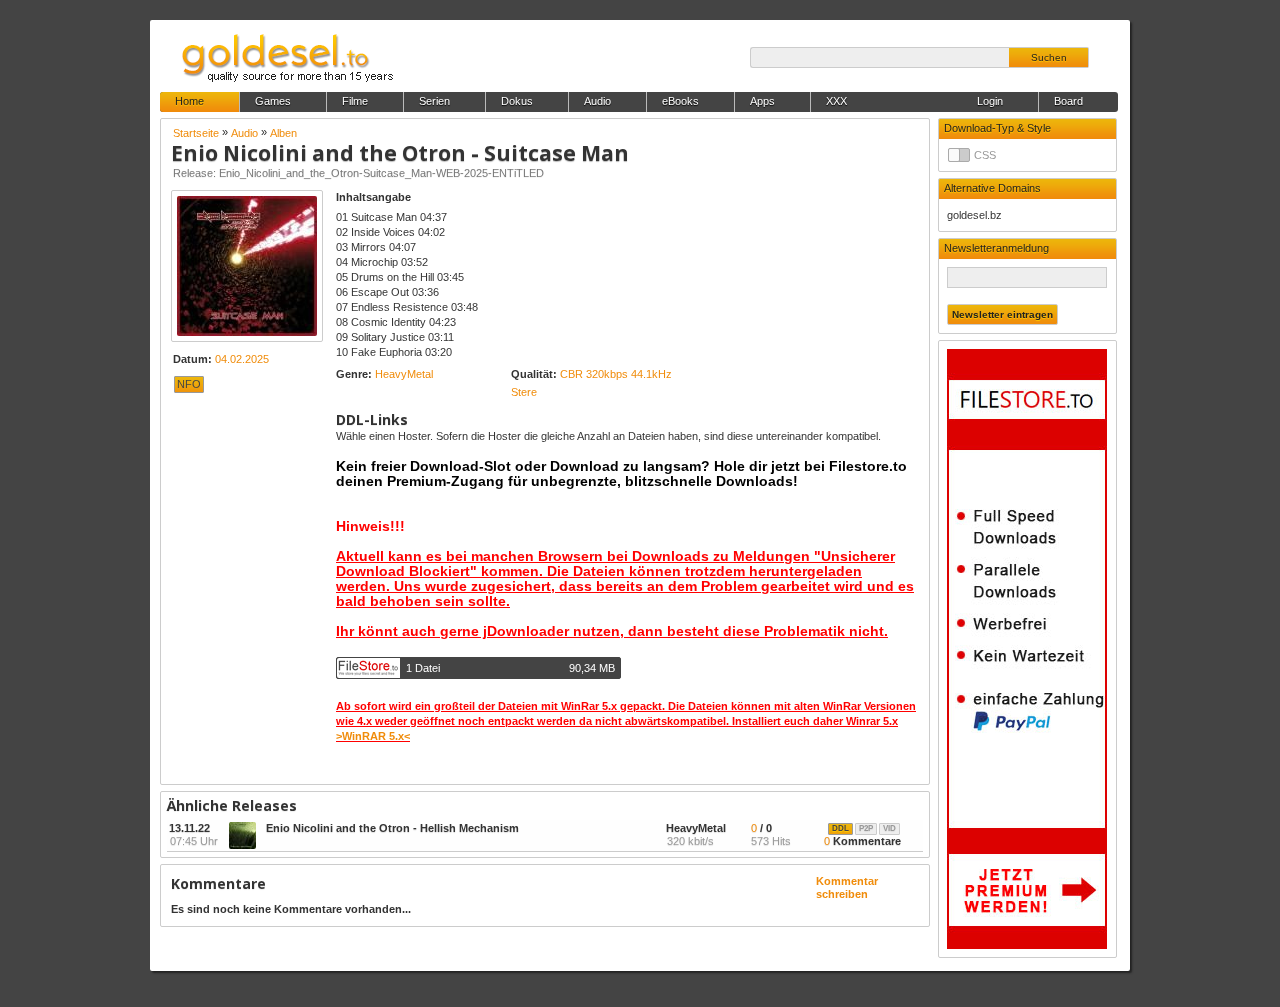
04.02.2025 (242, 359)
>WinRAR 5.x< (373, 736)
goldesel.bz (974, 215)
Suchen (1049, 57)
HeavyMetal (404, 374)
